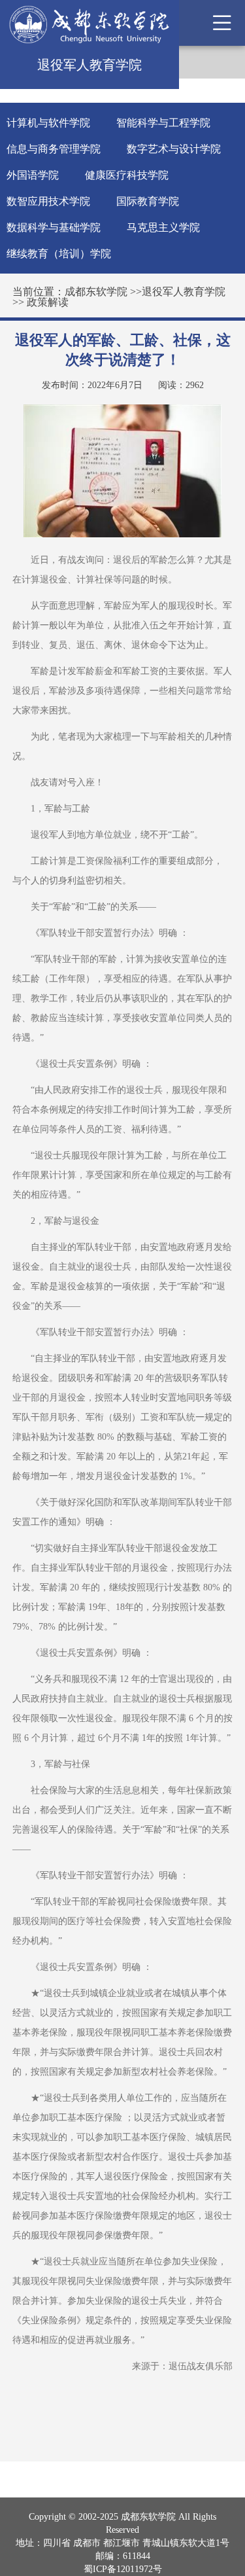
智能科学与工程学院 (163, 123)
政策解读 (48, 302)
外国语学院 (33, 175)
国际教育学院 (148, 201)
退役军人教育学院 (184, 292)
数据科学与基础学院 (54, 227)
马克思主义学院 (163, 227)
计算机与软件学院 (48, 123)
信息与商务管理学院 (54, 149)
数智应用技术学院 (48, 201)
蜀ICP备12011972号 (123, 2569)
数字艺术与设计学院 (174, 149)
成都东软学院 (96, 292)
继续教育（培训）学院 (59, 254)
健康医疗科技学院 (127, 175)
